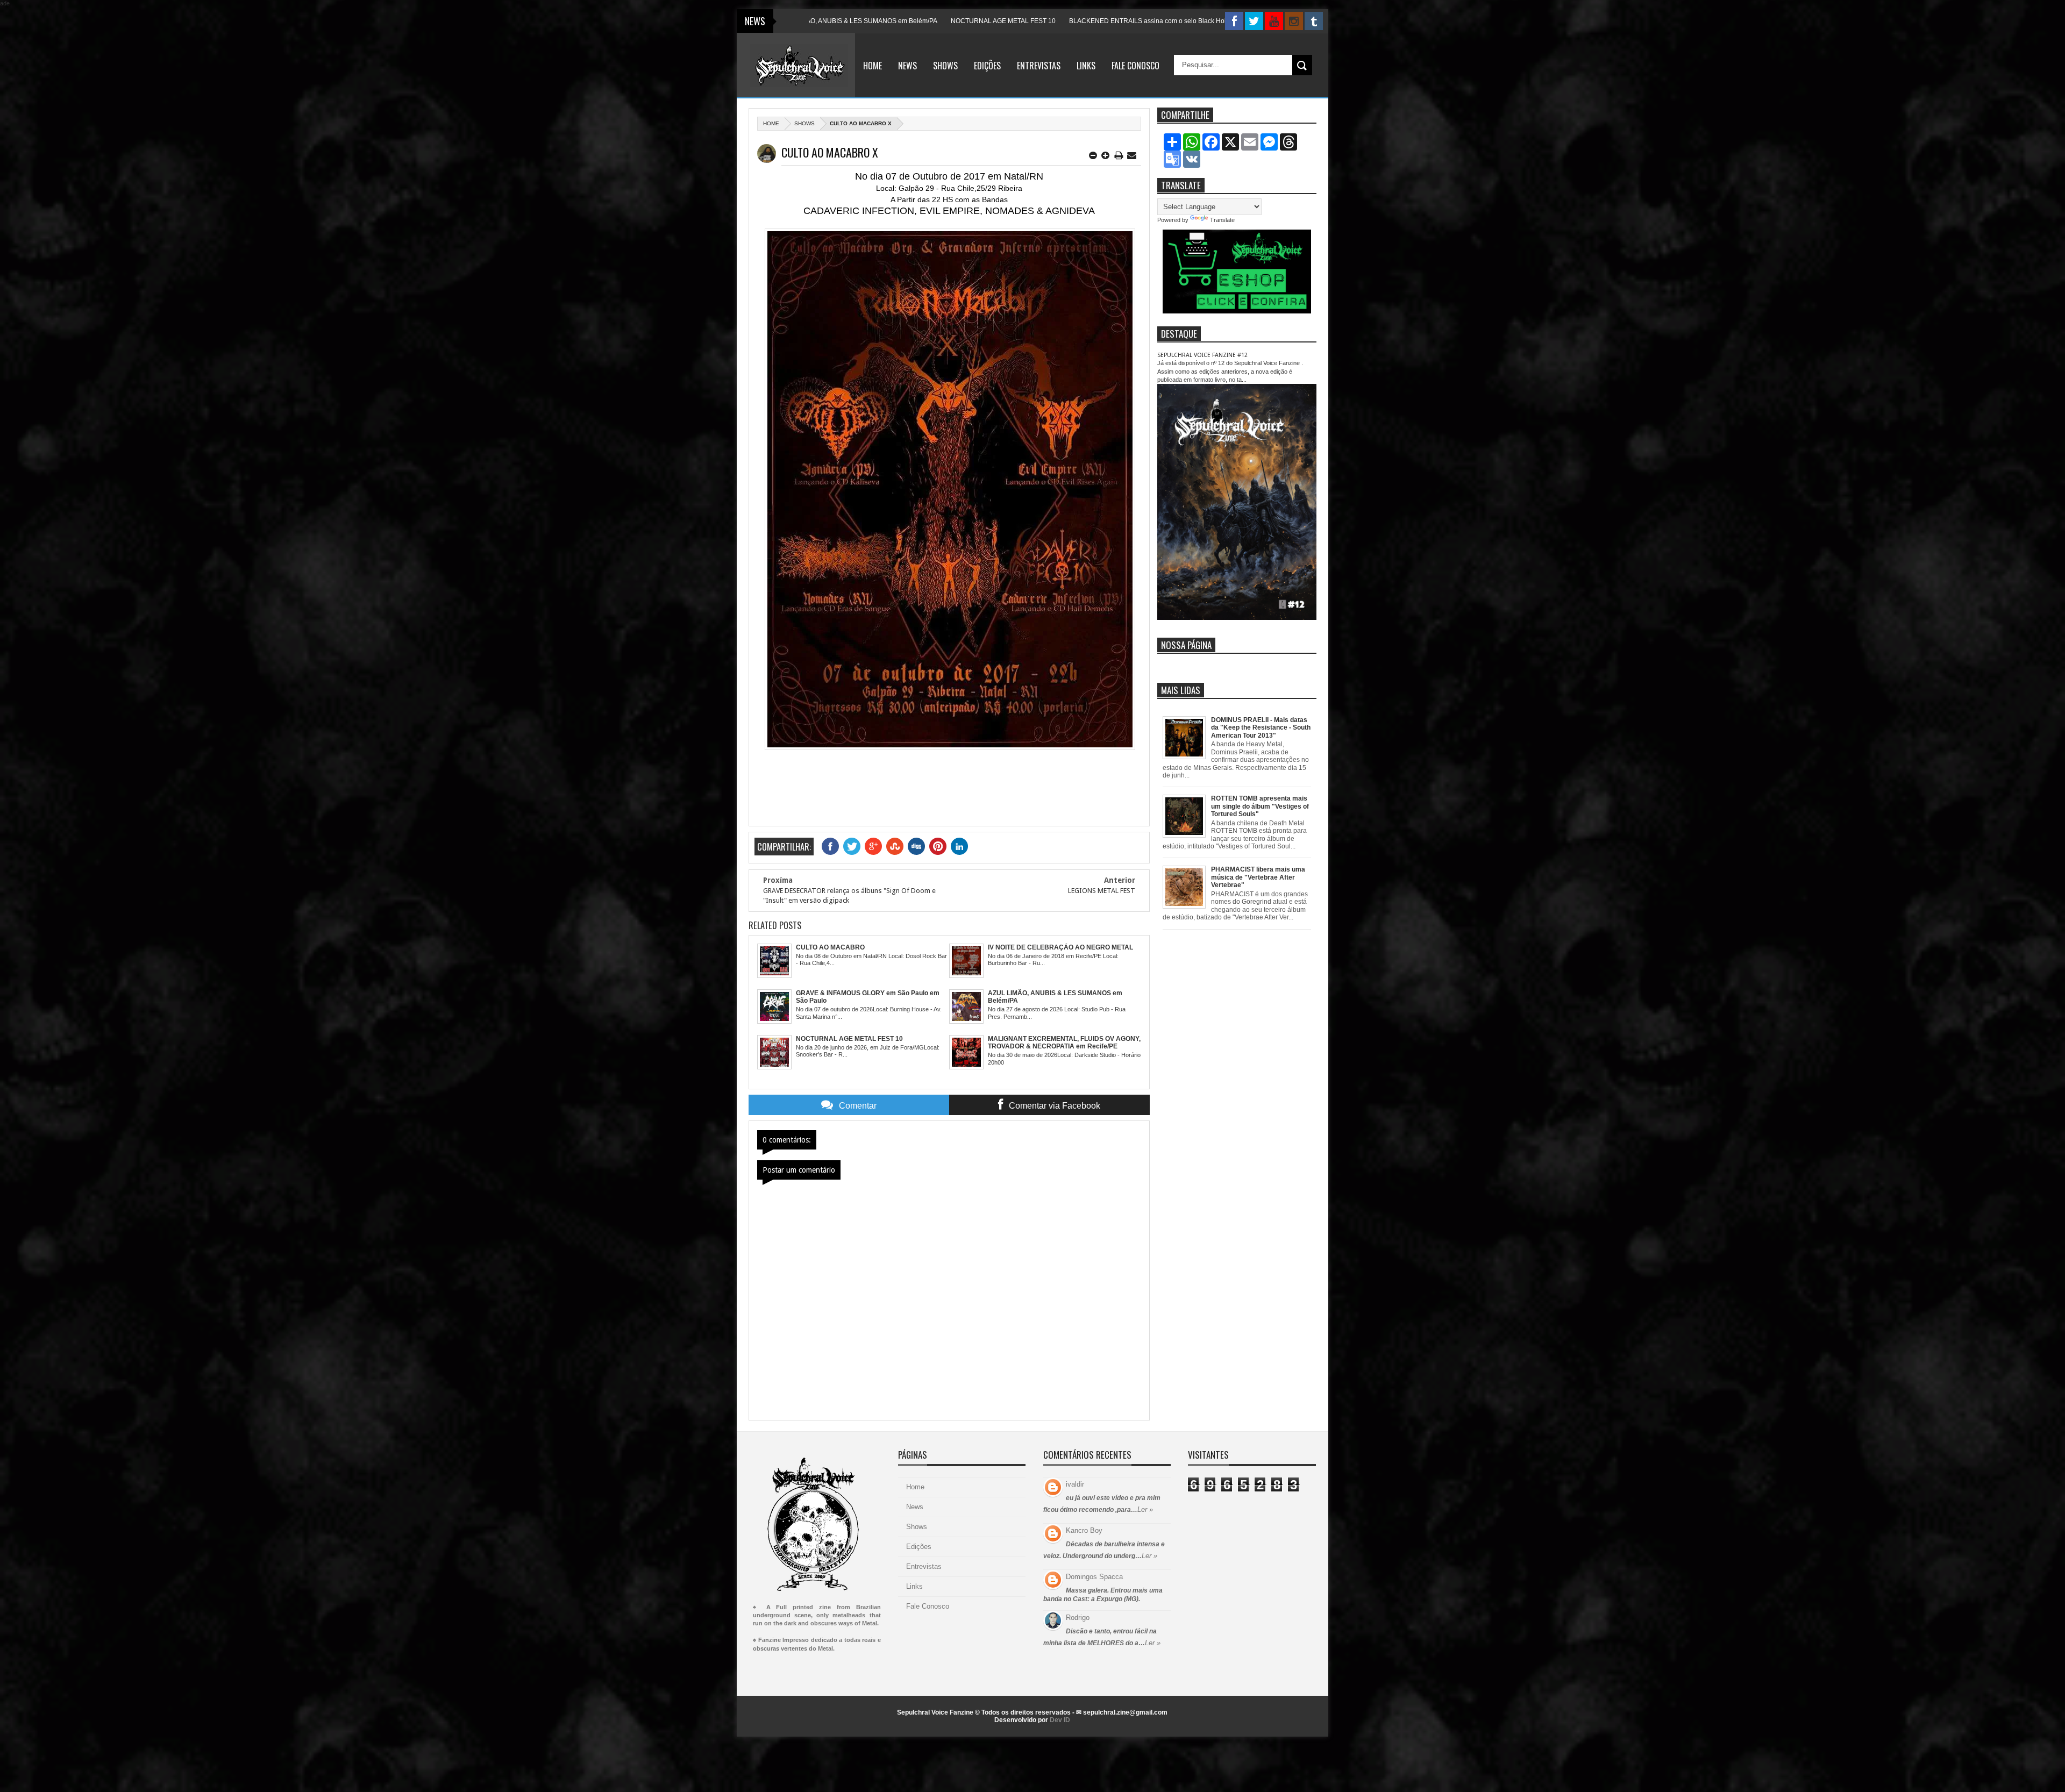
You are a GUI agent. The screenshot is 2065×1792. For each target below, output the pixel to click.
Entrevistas (1039, 66)
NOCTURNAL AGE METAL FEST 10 (865, 21)
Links (1086, 66)
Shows (945, 66)
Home (873, 66)
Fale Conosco (1135, 66)
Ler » (1145, 1509)
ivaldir (1075, 1484)
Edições (987, 66)
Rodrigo (1078, 1618)
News (907, 66)
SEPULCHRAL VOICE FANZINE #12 (1202, 355)
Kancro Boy (1084, 1530)
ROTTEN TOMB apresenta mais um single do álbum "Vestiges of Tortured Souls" (1260, 806)
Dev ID (1060, 1720)
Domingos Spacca (1094, 1577)
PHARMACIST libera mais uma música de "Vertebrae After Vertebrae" (1258, 877)
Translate (1222, 220)
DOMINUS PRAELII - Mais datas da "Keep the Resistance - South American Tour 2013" (1261, 728)
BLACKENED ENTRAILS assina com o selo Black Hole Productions (1030, 21)
